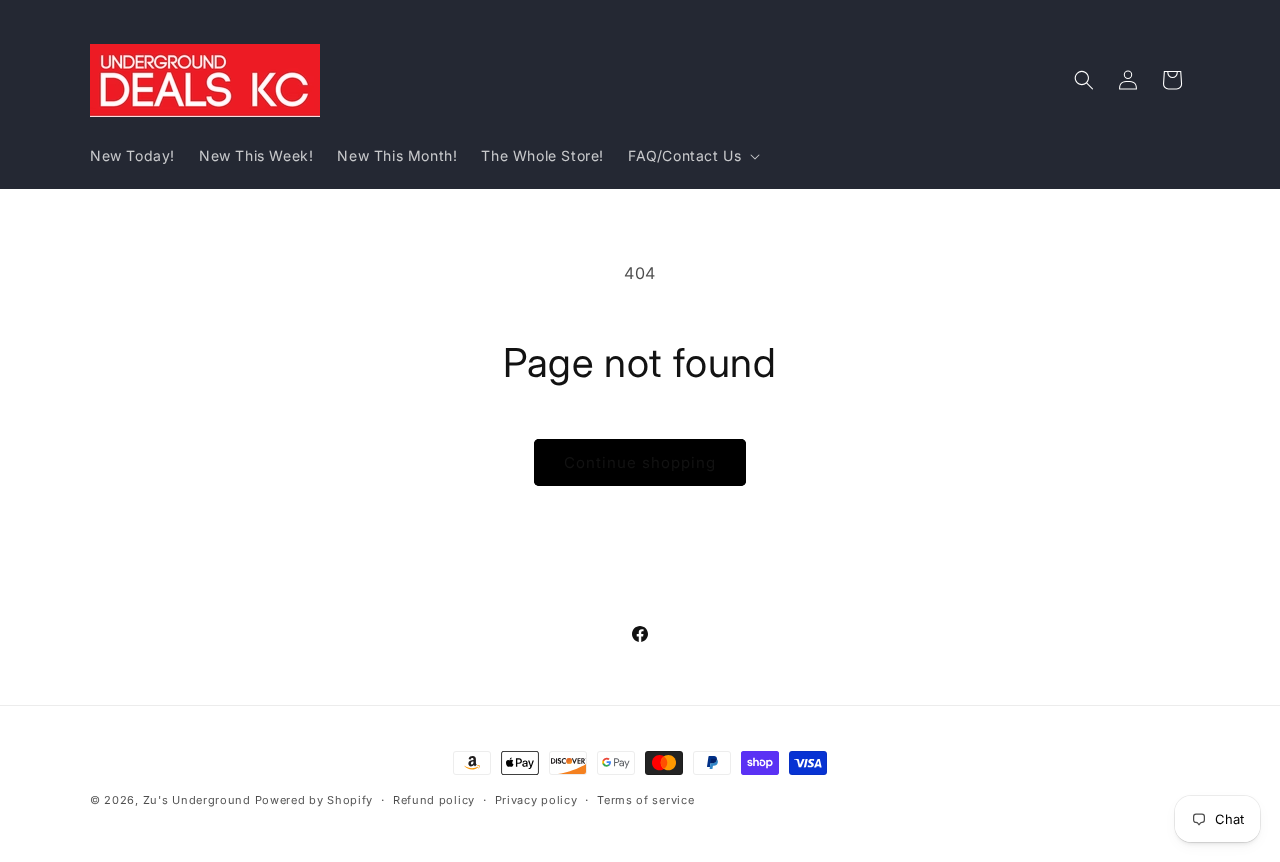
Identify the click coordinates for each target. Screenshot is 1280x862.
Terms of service (645, 799)
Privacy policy (536, 799)
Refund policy (434, 799)
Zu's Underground (197, 800)
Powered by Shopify (314, 800)
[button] (692, 156)
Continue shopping (640, 462)
